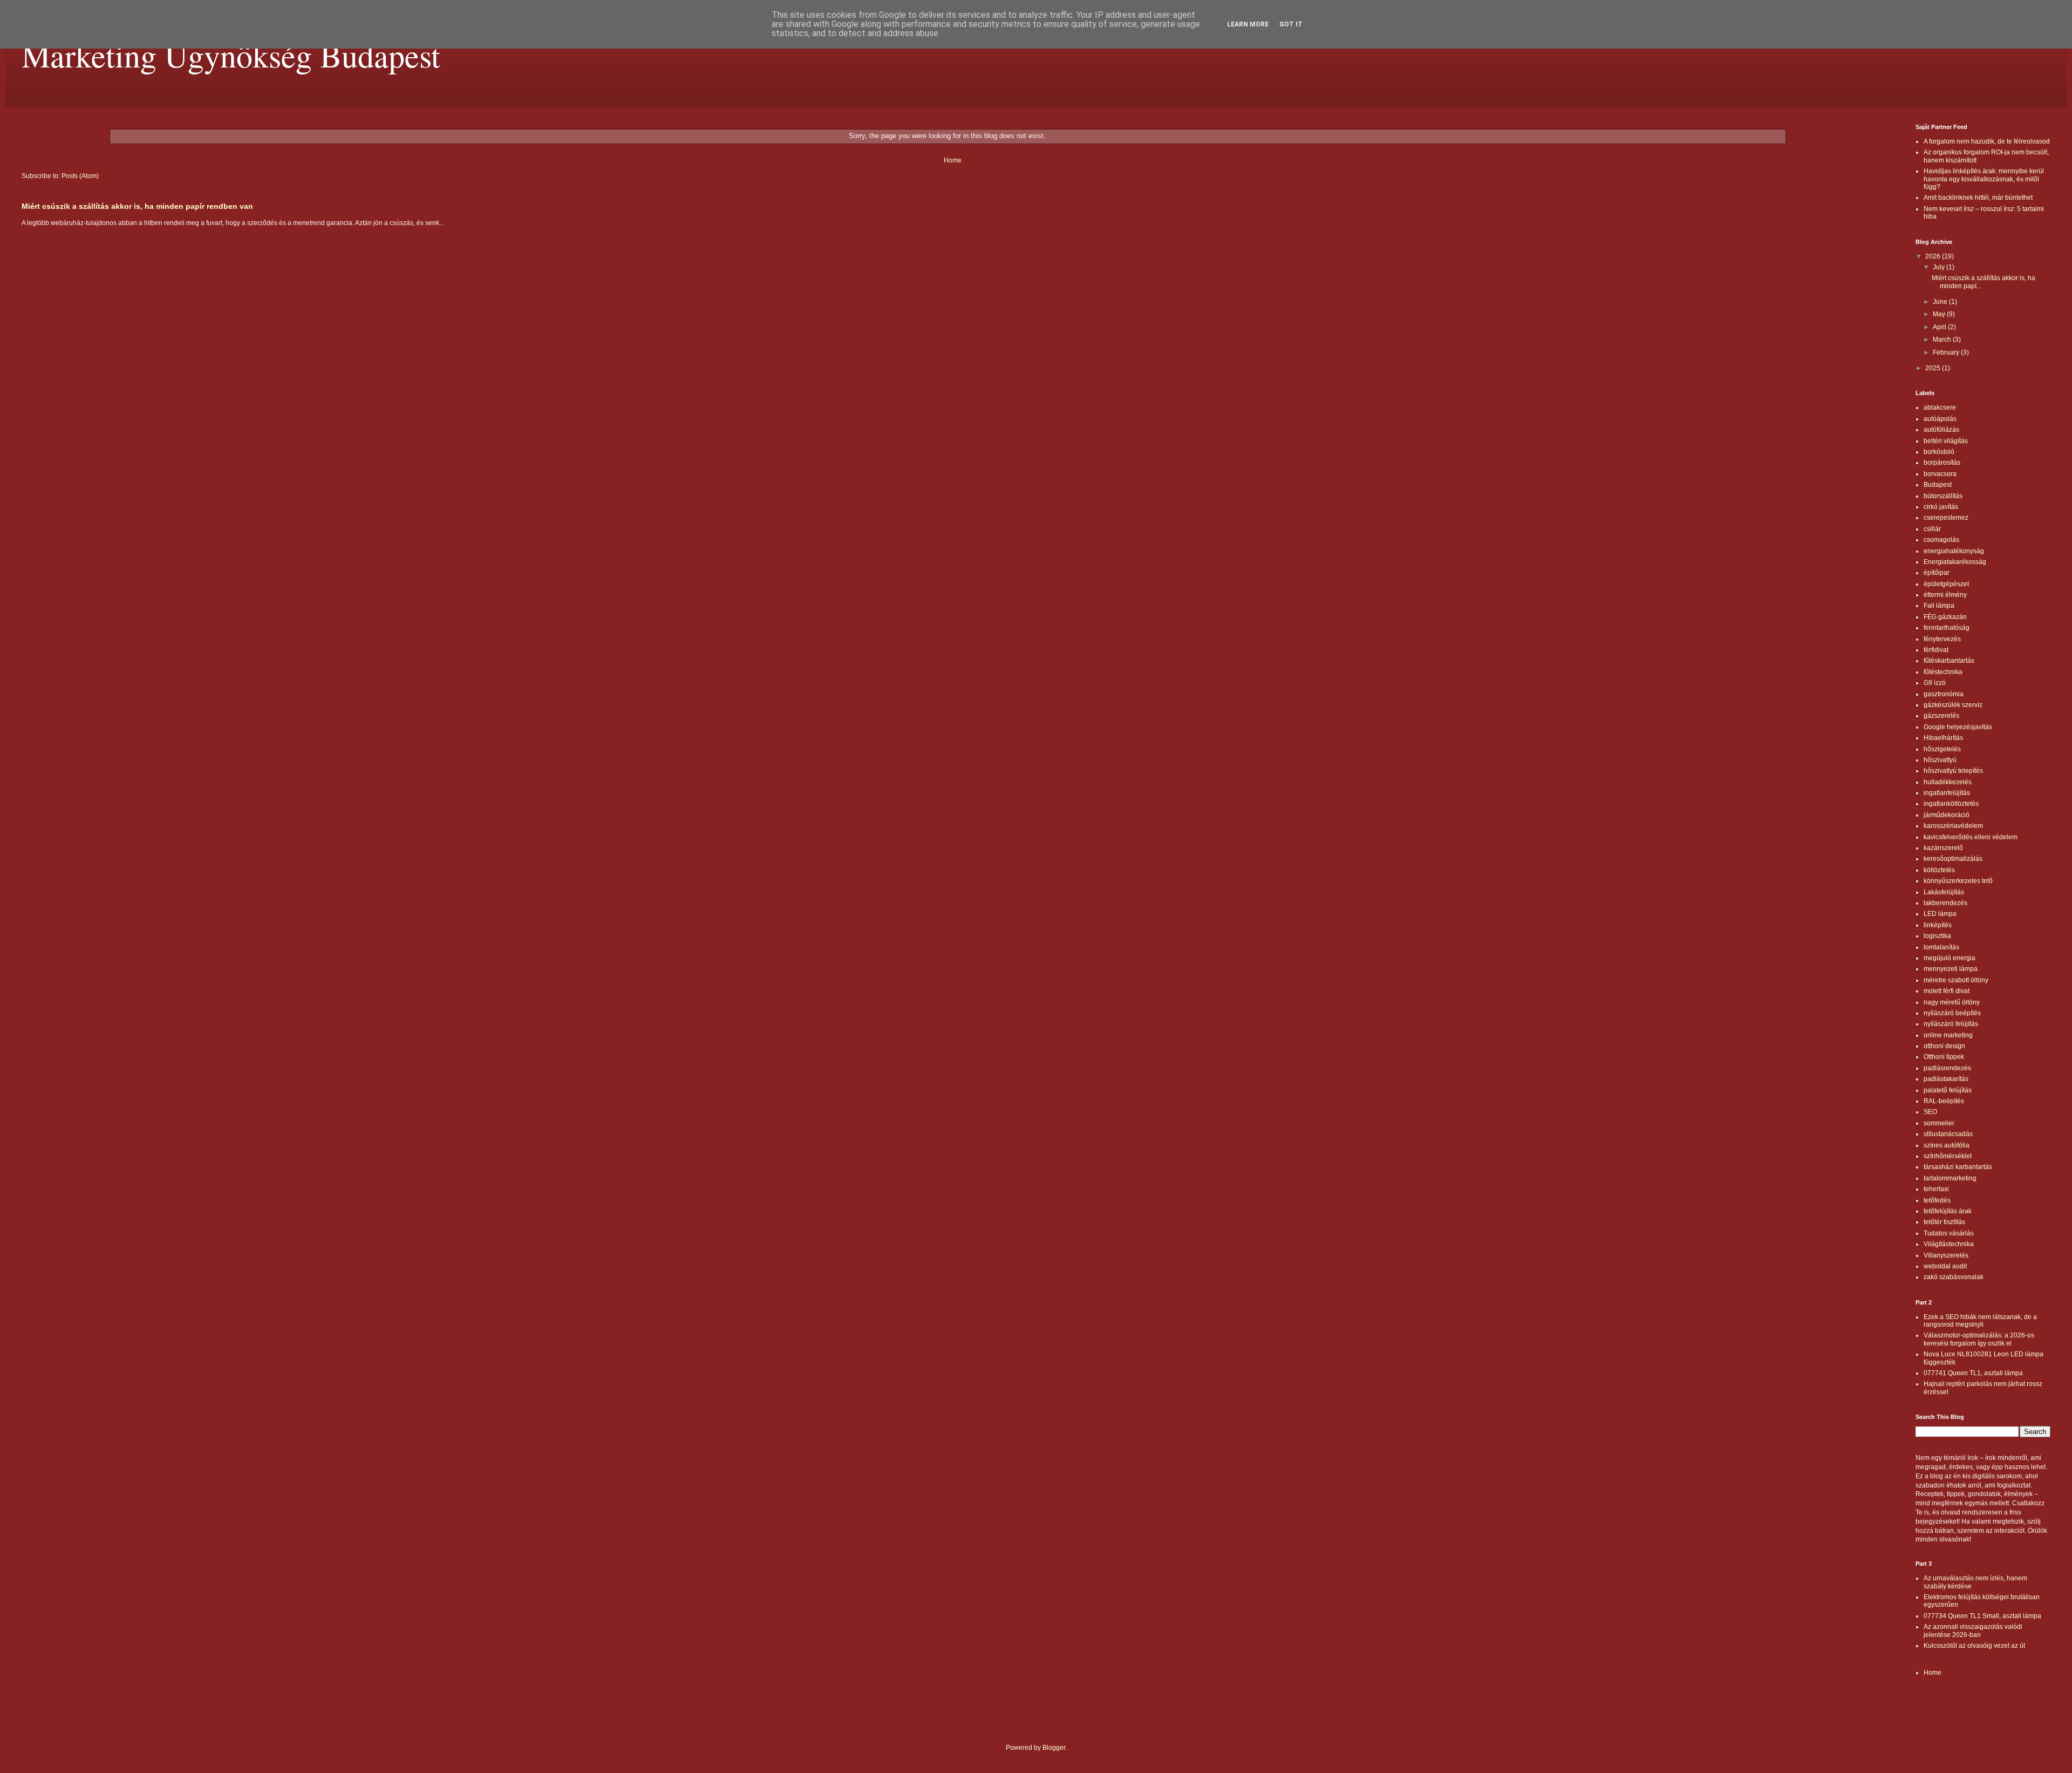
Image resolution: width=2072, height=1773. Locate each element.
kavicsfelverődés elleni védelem (1971, 837)
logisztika (1937, 936)
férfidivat (1936, 650)
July (1940, 267)
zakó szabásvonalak (1954, 1277)
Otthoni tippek (1944, 1057)
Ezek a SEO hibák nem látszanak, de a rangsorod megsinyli (1980, 1321)
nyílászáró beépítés (1952, 1013)
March (1943, 339)
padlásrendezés (1947, 1068)
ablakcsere (1940, 407)
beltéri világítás (1946, 441)
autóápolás (1940, 419)
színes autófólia (1947, 1145)
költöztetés (1939, 870)
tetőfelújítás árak (1948, 1211)
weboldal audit (1945, 1266)
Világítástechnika (1949, 1244)
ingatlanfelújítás (1947, 793)
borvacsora (1940, 474)
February (1947, 352)
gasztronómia (1944, 694)
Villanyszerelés (1946, 1255)
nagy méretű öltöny (1952, 1002)
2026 (1934, 256)
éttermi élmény (1945, 595)
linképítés (1938, 925)
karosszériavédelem (1953, 826)
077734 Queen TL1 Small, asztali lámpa (1982, 1616)
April (1940, 327)
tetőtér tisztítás (1944, 1222)
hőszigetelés (1942, 749)
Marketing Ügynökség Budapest (231, 55)
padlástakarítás (1946, 1079)
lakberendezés (1945, 903)
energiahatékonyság (1954, 551)
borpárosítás (1942, 463)
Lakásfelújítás (1944, 892)
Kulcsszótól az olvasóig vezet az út (1974, 1646)
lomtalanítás (1941, 947)
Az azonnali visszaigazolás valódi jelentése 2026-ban (1973, 1631)
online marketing (1948, 1035)
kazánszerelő (1943, 848)
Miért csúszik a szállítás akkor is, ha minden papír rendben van (137, 206)
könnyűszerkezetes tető (1958, 881)
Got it (1291, 24)
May (1940, 314)
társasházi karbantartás (1958, 1167)
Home (953, 160)
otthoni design (1944, 1046)
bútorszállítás (1943, 496)
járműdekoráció (1947, 815)
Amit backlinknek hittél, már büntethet (1978, 198)
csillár (1932, 529)
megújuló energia (1950, 958)
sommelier (1939, 1123)
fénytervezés (1942, 639)
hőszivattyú (1940, 760)
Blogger (1054, 1748)
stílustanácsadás (1948, 1134)
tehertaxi (1936, 1189)
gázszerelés (1941, 716)
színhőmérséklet (1948, 1156)
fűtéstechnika (1943, 672)
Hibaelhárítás (1943, 738)
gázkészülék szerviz (1953, 705)
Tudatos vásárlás (1949, 1233)
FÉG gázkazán (1945, 617)
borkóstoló (1939, 452)
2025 (1934, 368)
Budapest (1938, 485)
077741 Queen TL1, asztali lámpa (1973, 1373)
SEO (1930, 1112)
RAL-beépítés (1944, 1101)
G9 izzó (1935, 683)
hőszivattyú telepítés (1953, 771)
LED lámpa (1940, 914)
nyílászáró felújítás (1951, 1024)
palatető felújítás (1948, 1090)
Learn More (1248, 24)
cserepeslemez (1946, 518)
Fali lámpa (1939, 606)
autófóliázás (1941, 430)
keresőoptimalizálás (1953, 859)
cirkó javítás (1941, 507)
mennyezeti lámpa (1951, 969)
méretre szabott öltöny (1956, 980)
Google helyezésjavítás (1958, 727)
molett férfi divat (1947, 991)
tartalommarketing (1950, 1178)
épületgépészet (1946, 584)
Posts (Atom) (80, 176)
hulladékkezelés (1948, 782)
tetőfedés (1937, 1200)
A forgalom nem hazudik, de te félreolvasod (1987, 141)
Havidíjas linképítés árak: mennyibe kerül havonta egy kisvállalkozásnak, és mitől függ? (1984, 179)
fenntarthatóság (1947, 628)
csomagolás (1941, 540)
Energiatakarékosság (1955, 562)
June (1941, 302)
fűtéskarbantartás (1949, 661)
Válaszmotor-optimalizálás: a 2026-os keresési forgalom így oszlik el (1979, 1339)
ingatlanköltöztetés (1951, 804)
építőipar (1937, 573)
